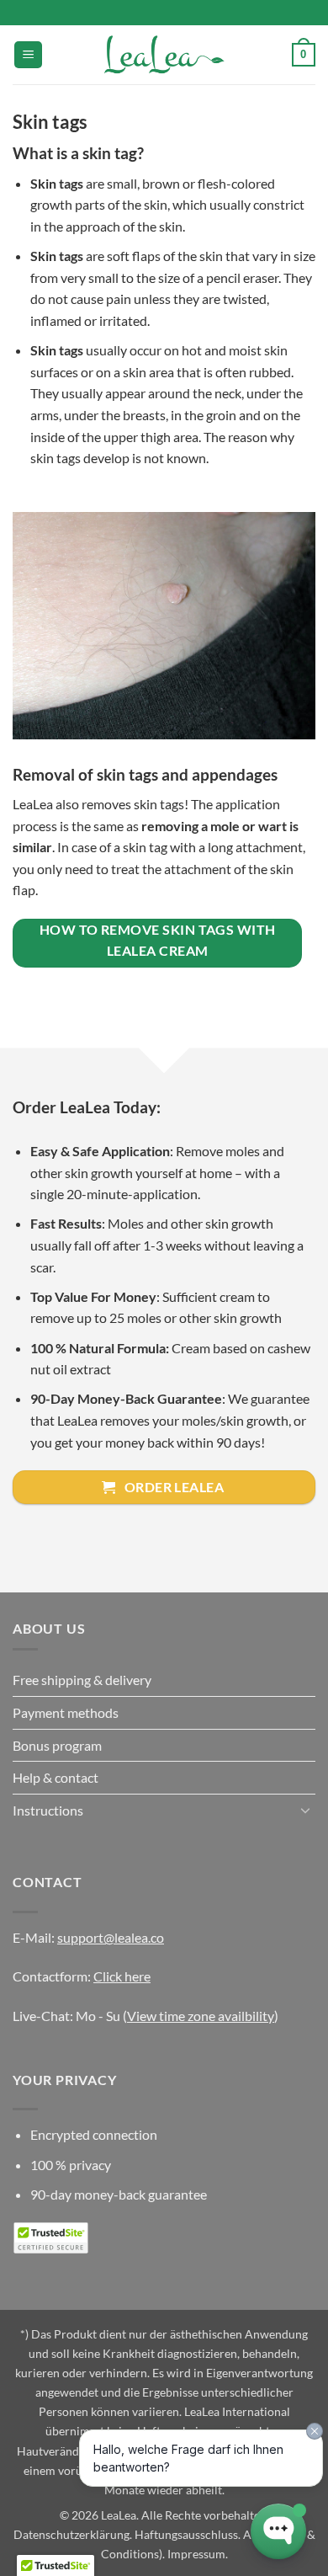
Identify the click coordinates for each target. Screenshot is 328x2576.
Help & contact (56, 1777)
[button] (28, 55)
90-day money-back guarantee (119, 2194)
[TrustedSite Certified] (50, 2238)
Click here (122, 1976)
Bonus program (57, 1745)
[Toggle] (305, 1810)
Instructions (48, 1810)
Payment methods (66, 1712)
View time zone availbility (201, 2016)
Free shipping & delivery (82, 1680)
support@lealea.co (111, 1937)
